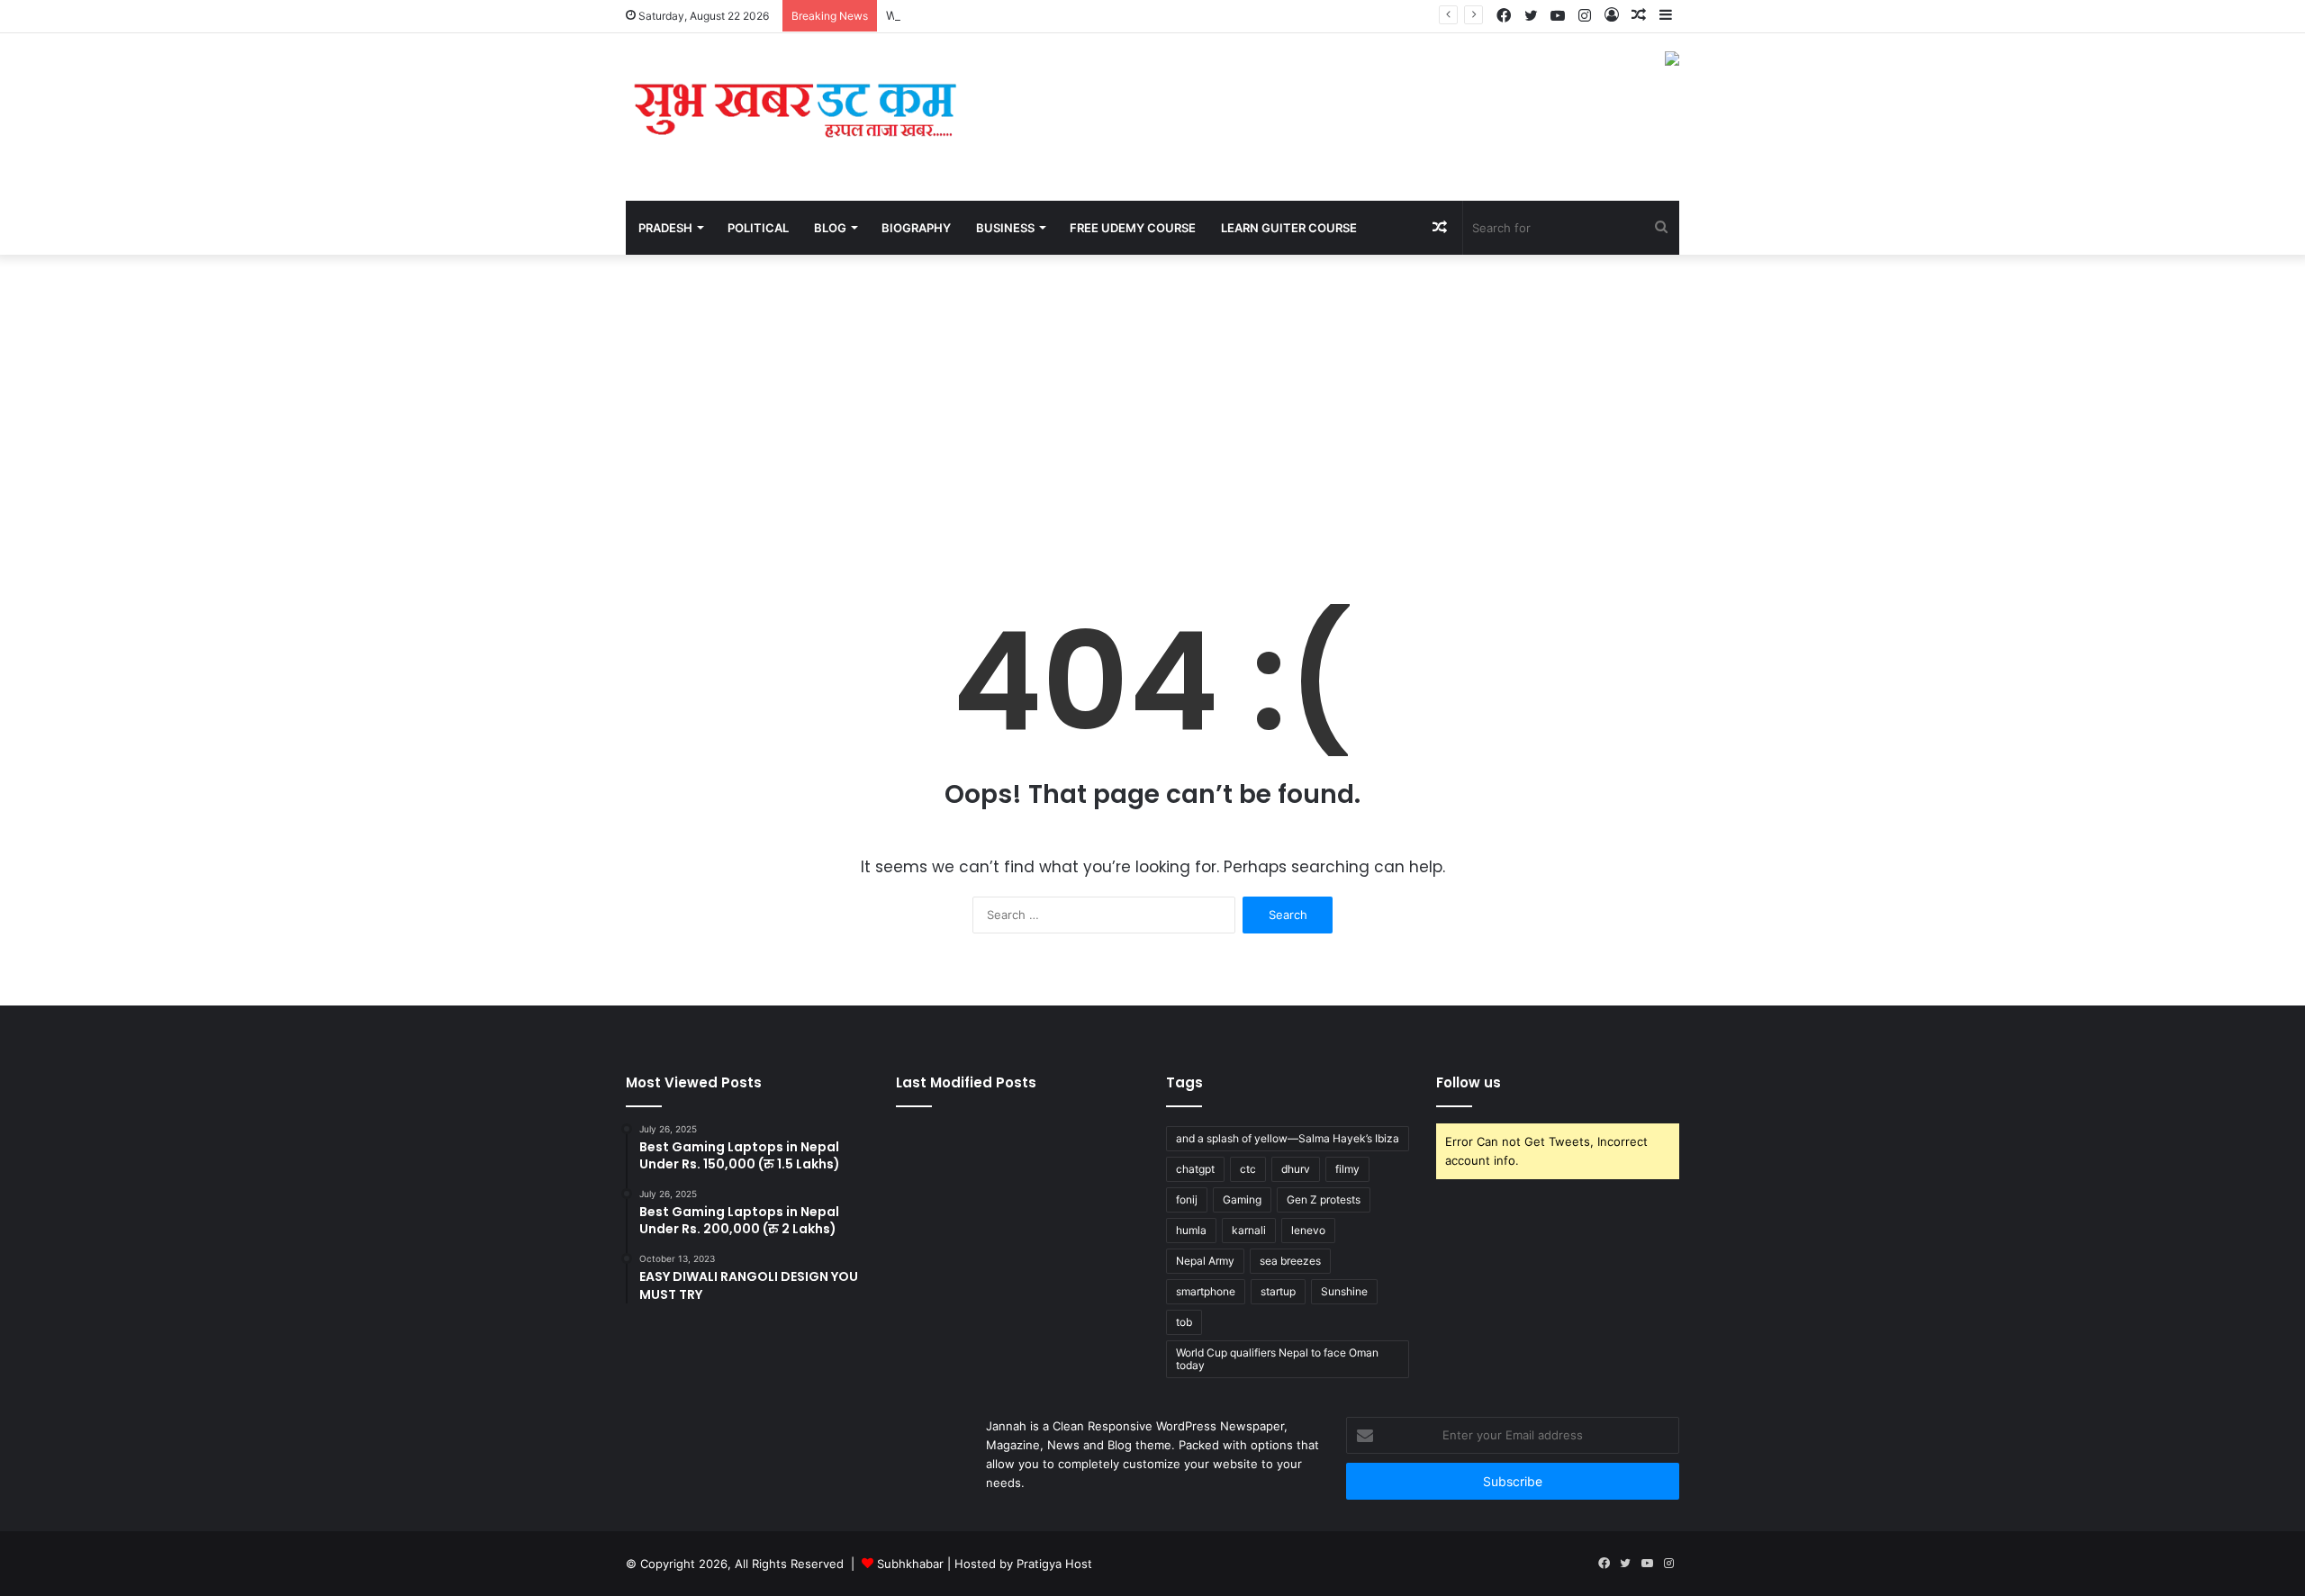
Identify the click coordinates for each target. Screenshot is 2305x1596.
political (758, 228)
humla (1191, 1230)
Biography (916, 228)
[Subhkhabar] (792, 117)
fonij (1187, 1199)
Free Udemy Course (1133, 228)
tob (1184, 1322)
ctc (1248, 1169)
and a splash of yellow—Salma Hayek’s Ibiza (1288, 1138)
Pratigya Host (1054, 1564)
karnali (1249, 1230)
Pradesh (665, 228)
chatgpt (1195, 1169)
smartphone (1206, 1291)
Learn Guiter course (1289, 228)
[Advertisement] (1152, 408)
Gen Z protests (1324, 1199)
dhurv (1296, 1169)
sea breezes (1290, 1261)
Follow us (1469, 1082)
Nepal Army (1205, 1261)
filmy (1347, 1169)
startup (1278, 1291)
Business (1005, 228)
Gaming (1242, 1199)
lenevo (1308, 1230)
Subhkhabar (912, 1564)
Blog (830, 228)
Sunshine (1344, 1291)
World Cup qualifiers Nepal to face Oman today (1277, 1359)
